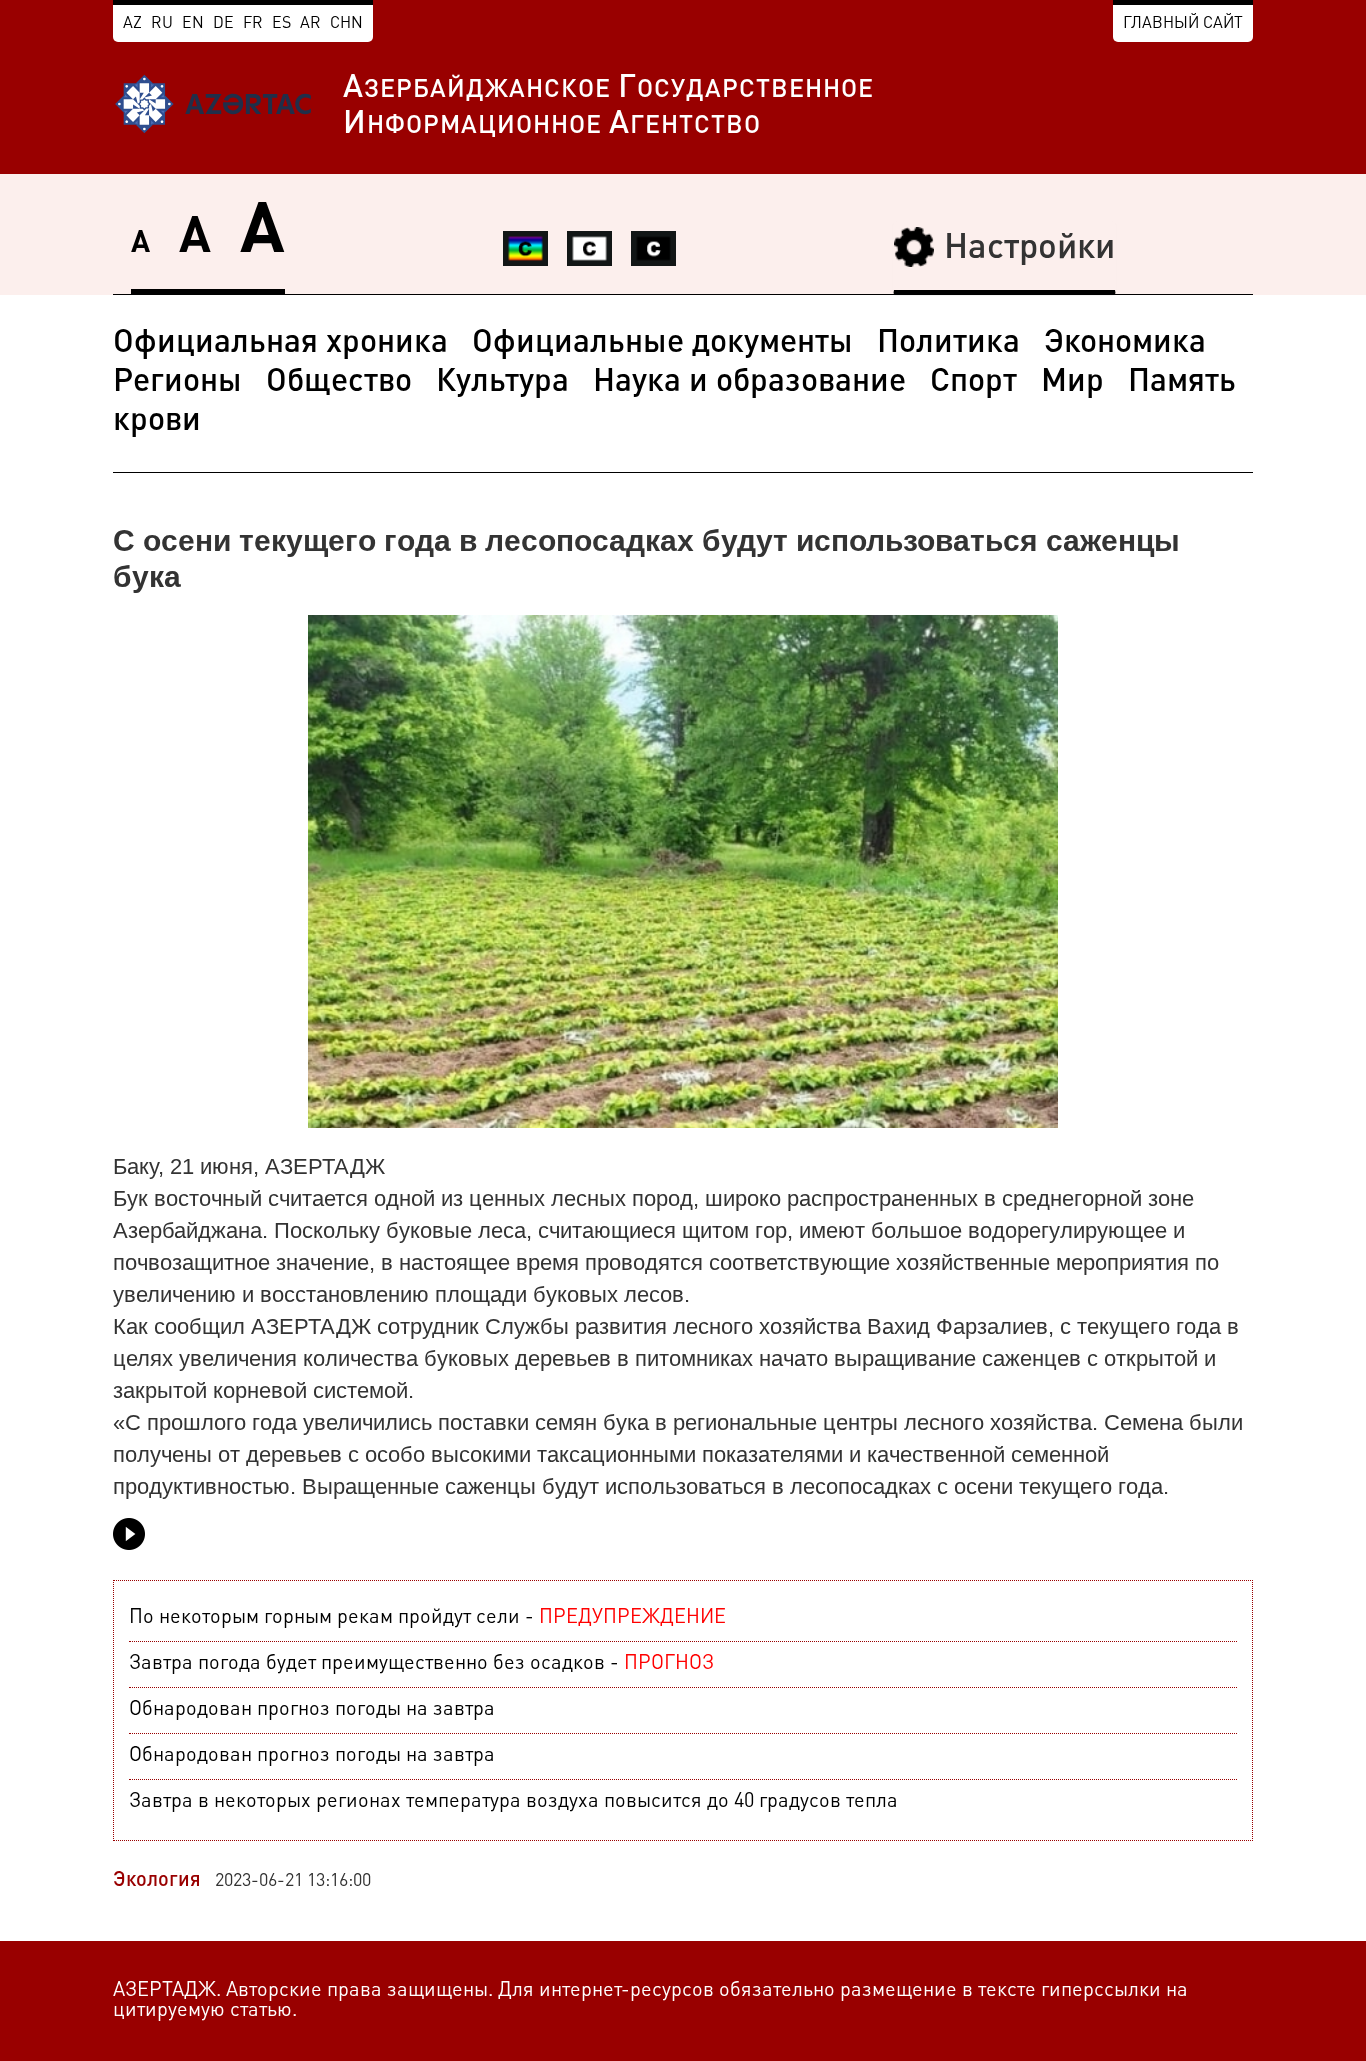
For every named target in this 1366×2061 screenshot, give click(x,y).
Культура (502, 383)
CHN (346, 24)
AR (310, 24)
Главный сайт (1183, 24)
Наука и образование (749, 383)
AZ (132, 24)
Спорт (973, 383)
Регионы (177, 383)
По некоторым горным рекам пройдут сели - (427, 1618)
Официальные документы (662, 344)
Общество (339, 383)
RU (162, 24)
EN (193, 24)
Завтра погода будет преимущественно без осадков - (421, 1664)
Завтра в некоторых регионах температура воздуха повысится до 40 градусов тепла (513, 1802)
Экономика (1125, 344)
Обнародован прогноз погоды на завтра (312, 1710)
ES (281, 24)
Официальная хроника (280, 344)
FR (253, 24)
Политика (948, 344)
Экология (157, 1881)
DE (223, 24)
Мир (1072, 383)
